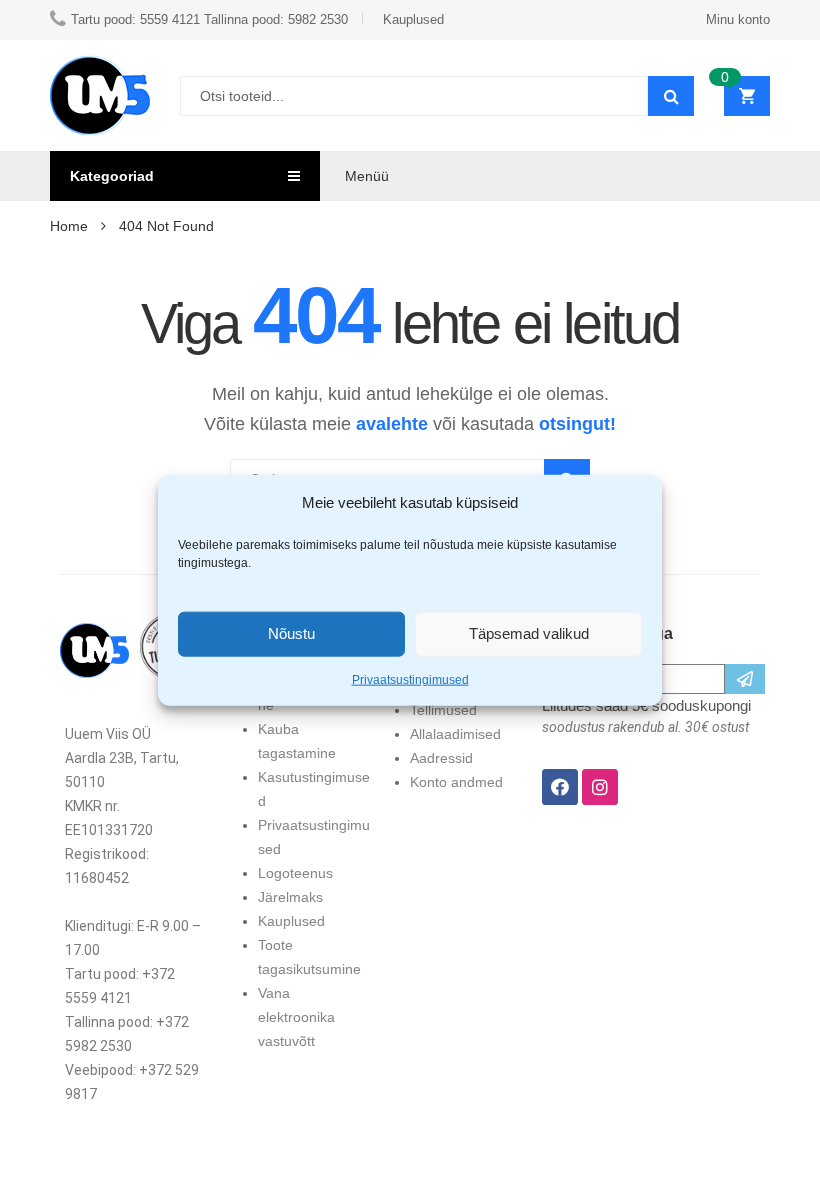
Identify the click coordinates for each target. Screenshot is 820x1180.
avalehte (392, 424)
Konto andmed (456, 782)
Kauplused (291, 921)
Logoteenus (295, 873)
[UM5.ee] (100, 95)
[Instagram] (600, 787)
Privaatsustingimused (410, 679)
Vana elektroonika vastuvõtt (296, 1017)
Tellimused (443, 710)
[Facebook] (560, 787)
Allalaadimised (455, 734)
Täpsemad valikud (529, 633)
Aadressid (441, 758)
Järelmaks (290, 897)
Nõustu (291, 633)
